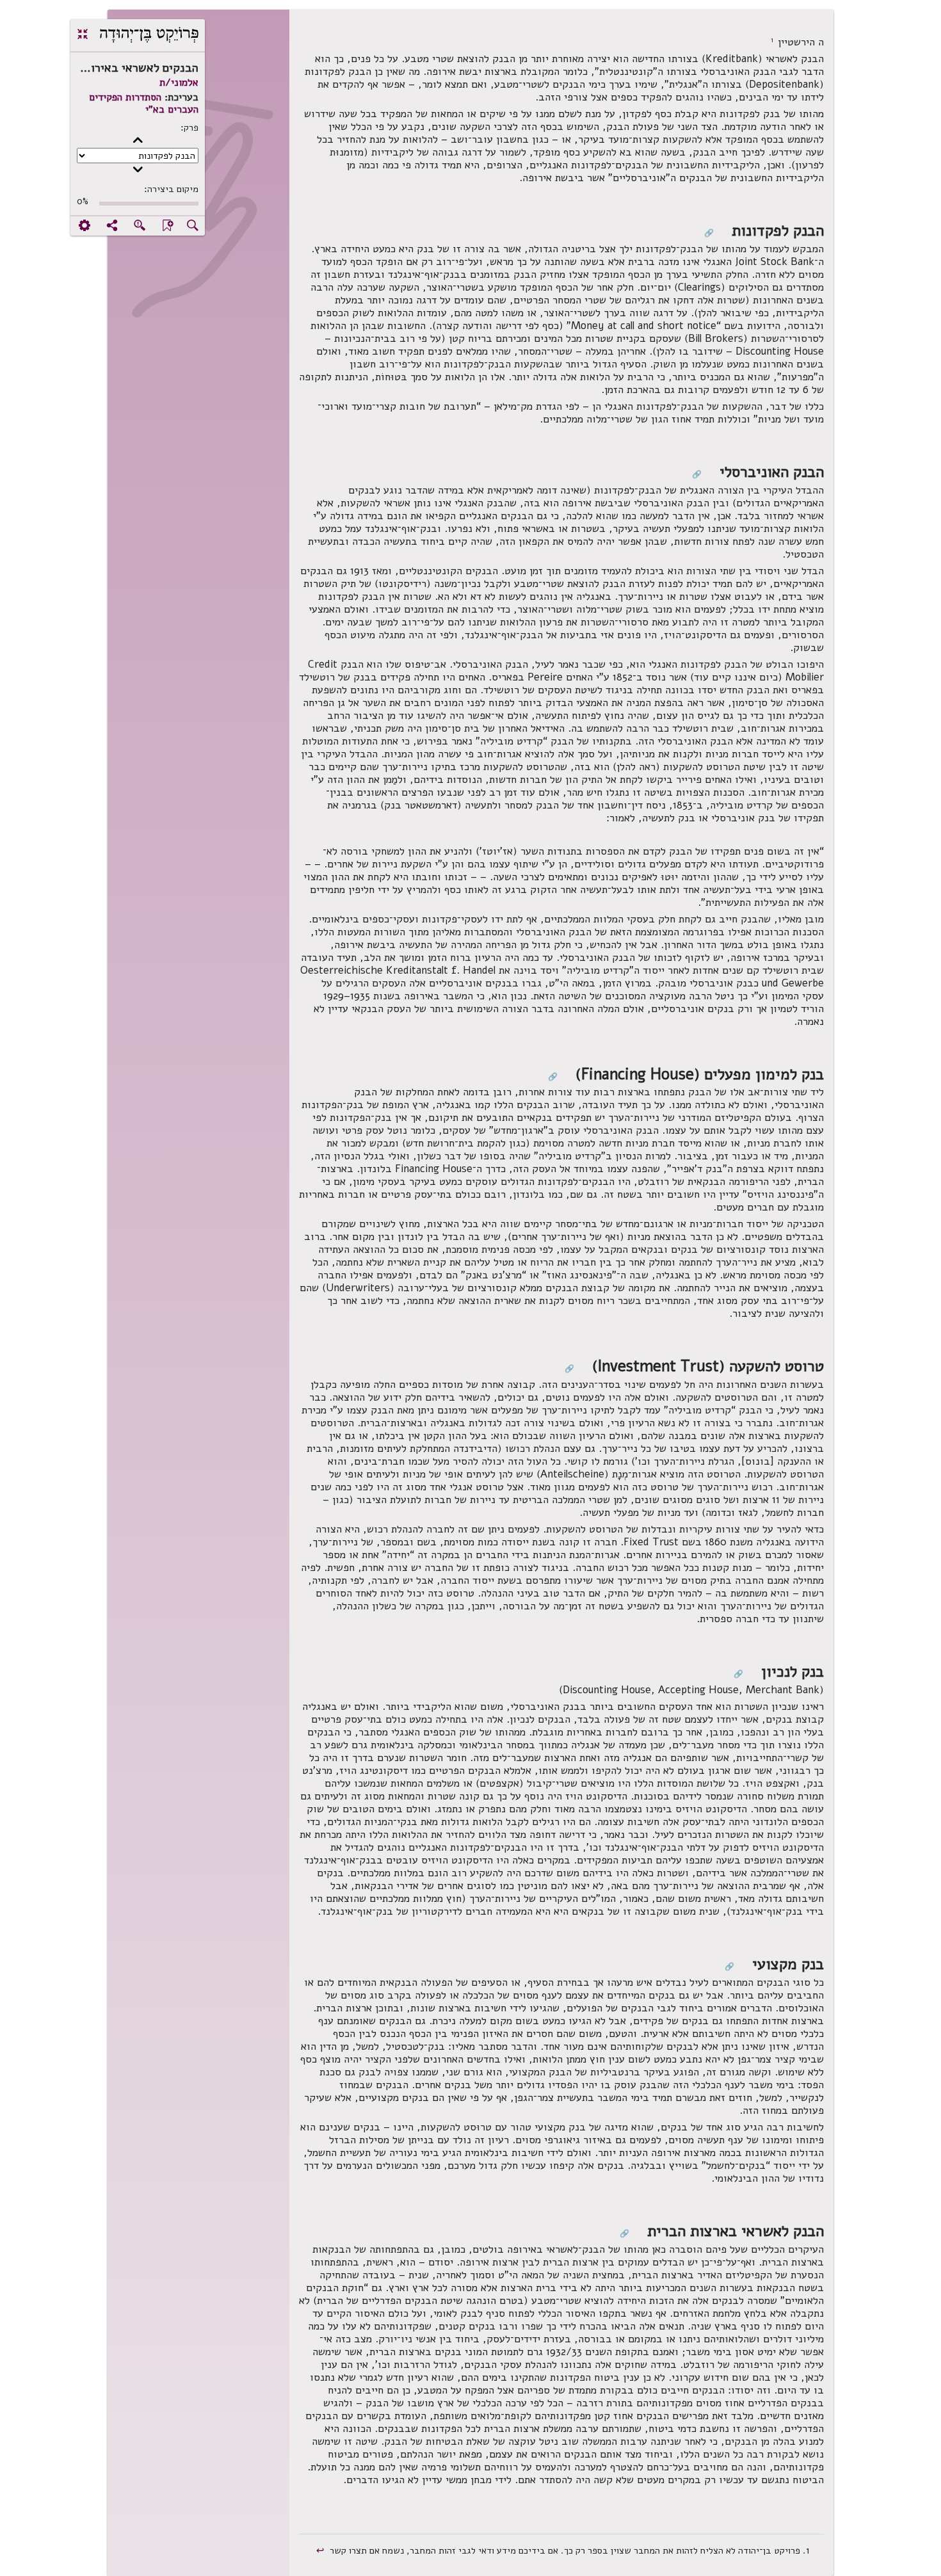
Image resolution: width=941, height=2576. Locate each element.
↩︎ (322, 2550)
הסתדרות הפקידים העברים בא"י (144, 103)
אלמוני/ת (179, 83)
